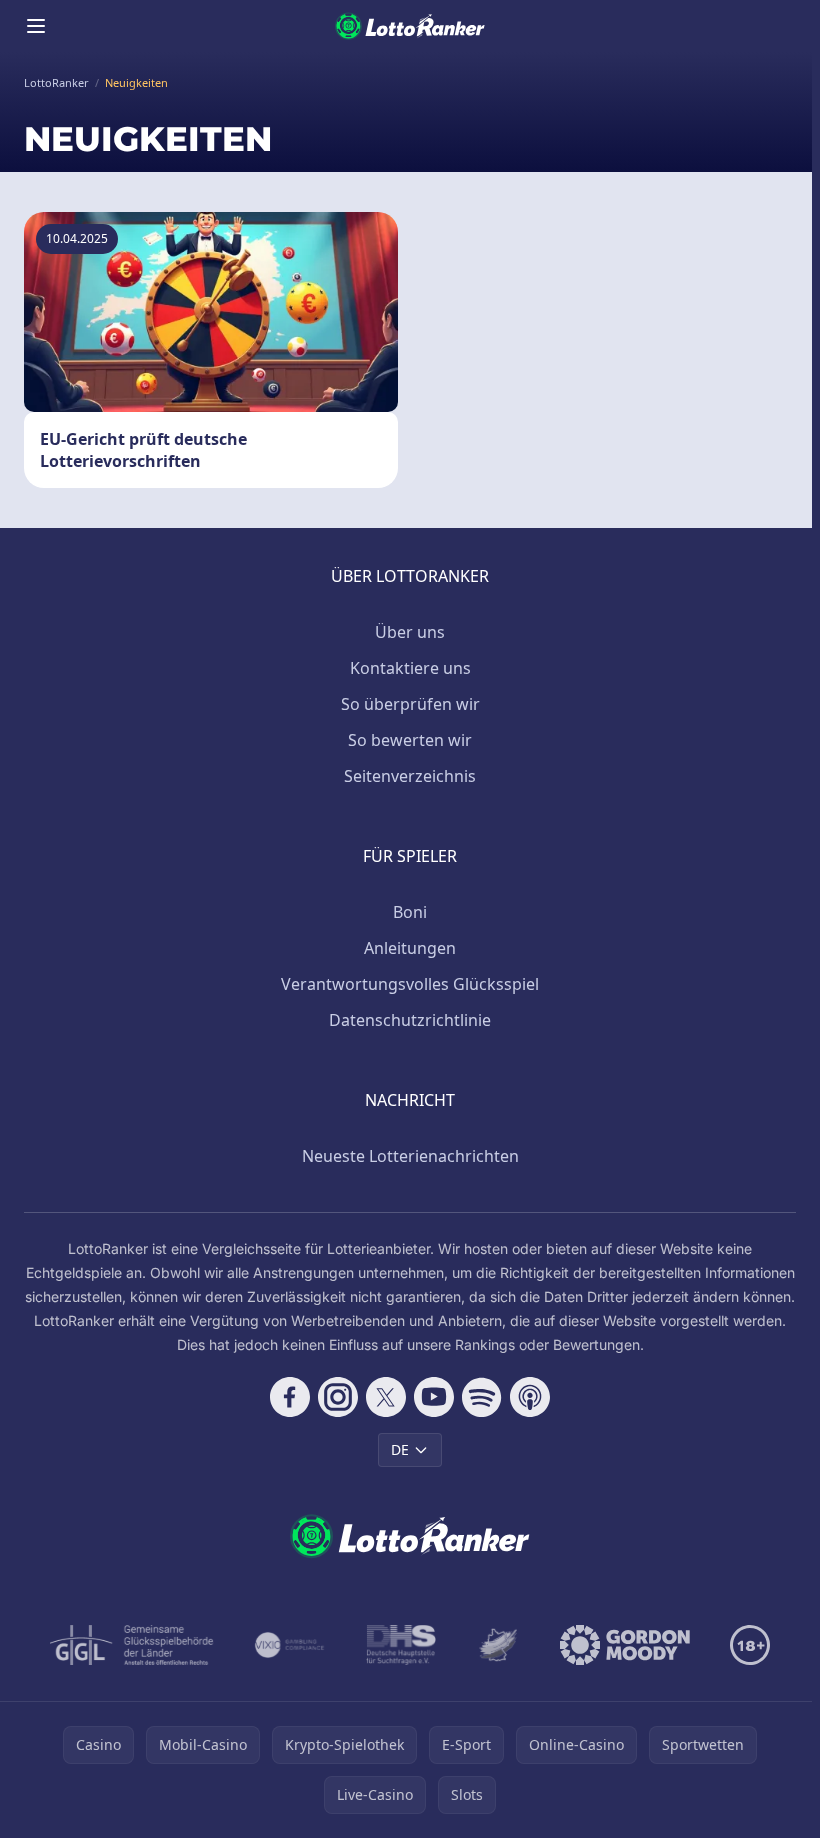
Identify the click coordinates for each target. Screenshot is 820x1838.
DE (400, 1449)
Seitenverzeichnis (410, 776)
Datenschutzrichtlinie (410, 1020)
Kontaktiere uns (410, 668)
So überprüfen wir (410, 704)
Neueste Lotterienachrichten (410, 1156)
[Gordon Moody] (625, 1645)
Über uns (410, 632)
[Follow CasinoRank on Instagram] (338, 1397)
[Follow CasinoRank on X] (386, 1397)
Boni (410, 912)
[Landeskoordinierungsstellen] (498, 1645)
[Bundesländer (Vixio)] (290, 1645)
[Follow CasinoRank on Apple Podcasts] (530, 1397)
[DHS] (401, 1645)
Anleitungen (410, 948)
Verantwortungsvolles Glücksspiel (410, 984)
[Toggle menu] (36, 26)
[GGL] (132, 1645)
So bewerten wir (410, 740)
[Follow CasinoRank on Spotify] (482, 1397)
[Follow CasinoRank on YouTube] (434, 1397)
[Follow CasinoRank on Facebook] (290, 1397)
